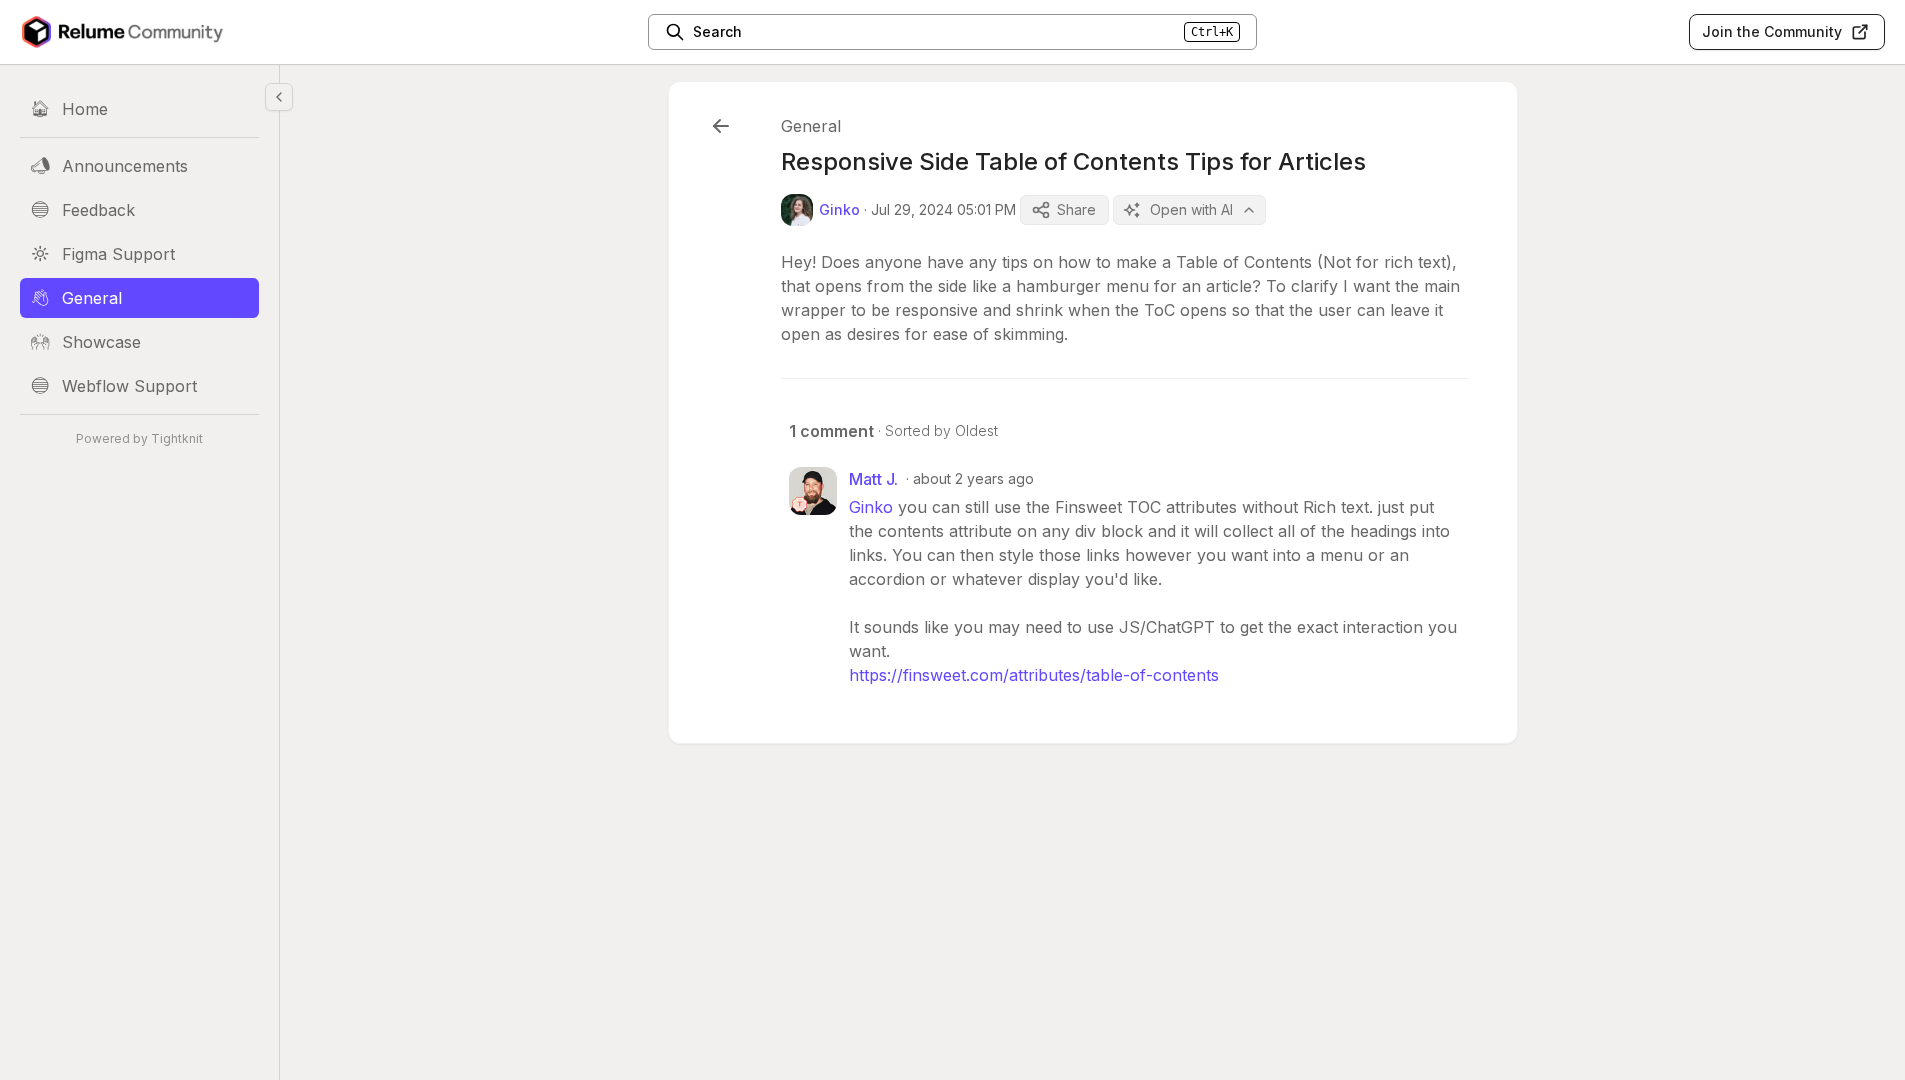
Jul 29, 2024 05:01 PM (943, 209)
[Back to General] (721, 126)
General (811, 126)
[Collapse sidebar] (279, 97)
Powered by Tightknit (139, 438)
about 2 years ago (973, 478)
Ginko (871, 507)
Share (1076, 209)
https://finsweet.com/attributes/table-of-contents (1034, 675)
